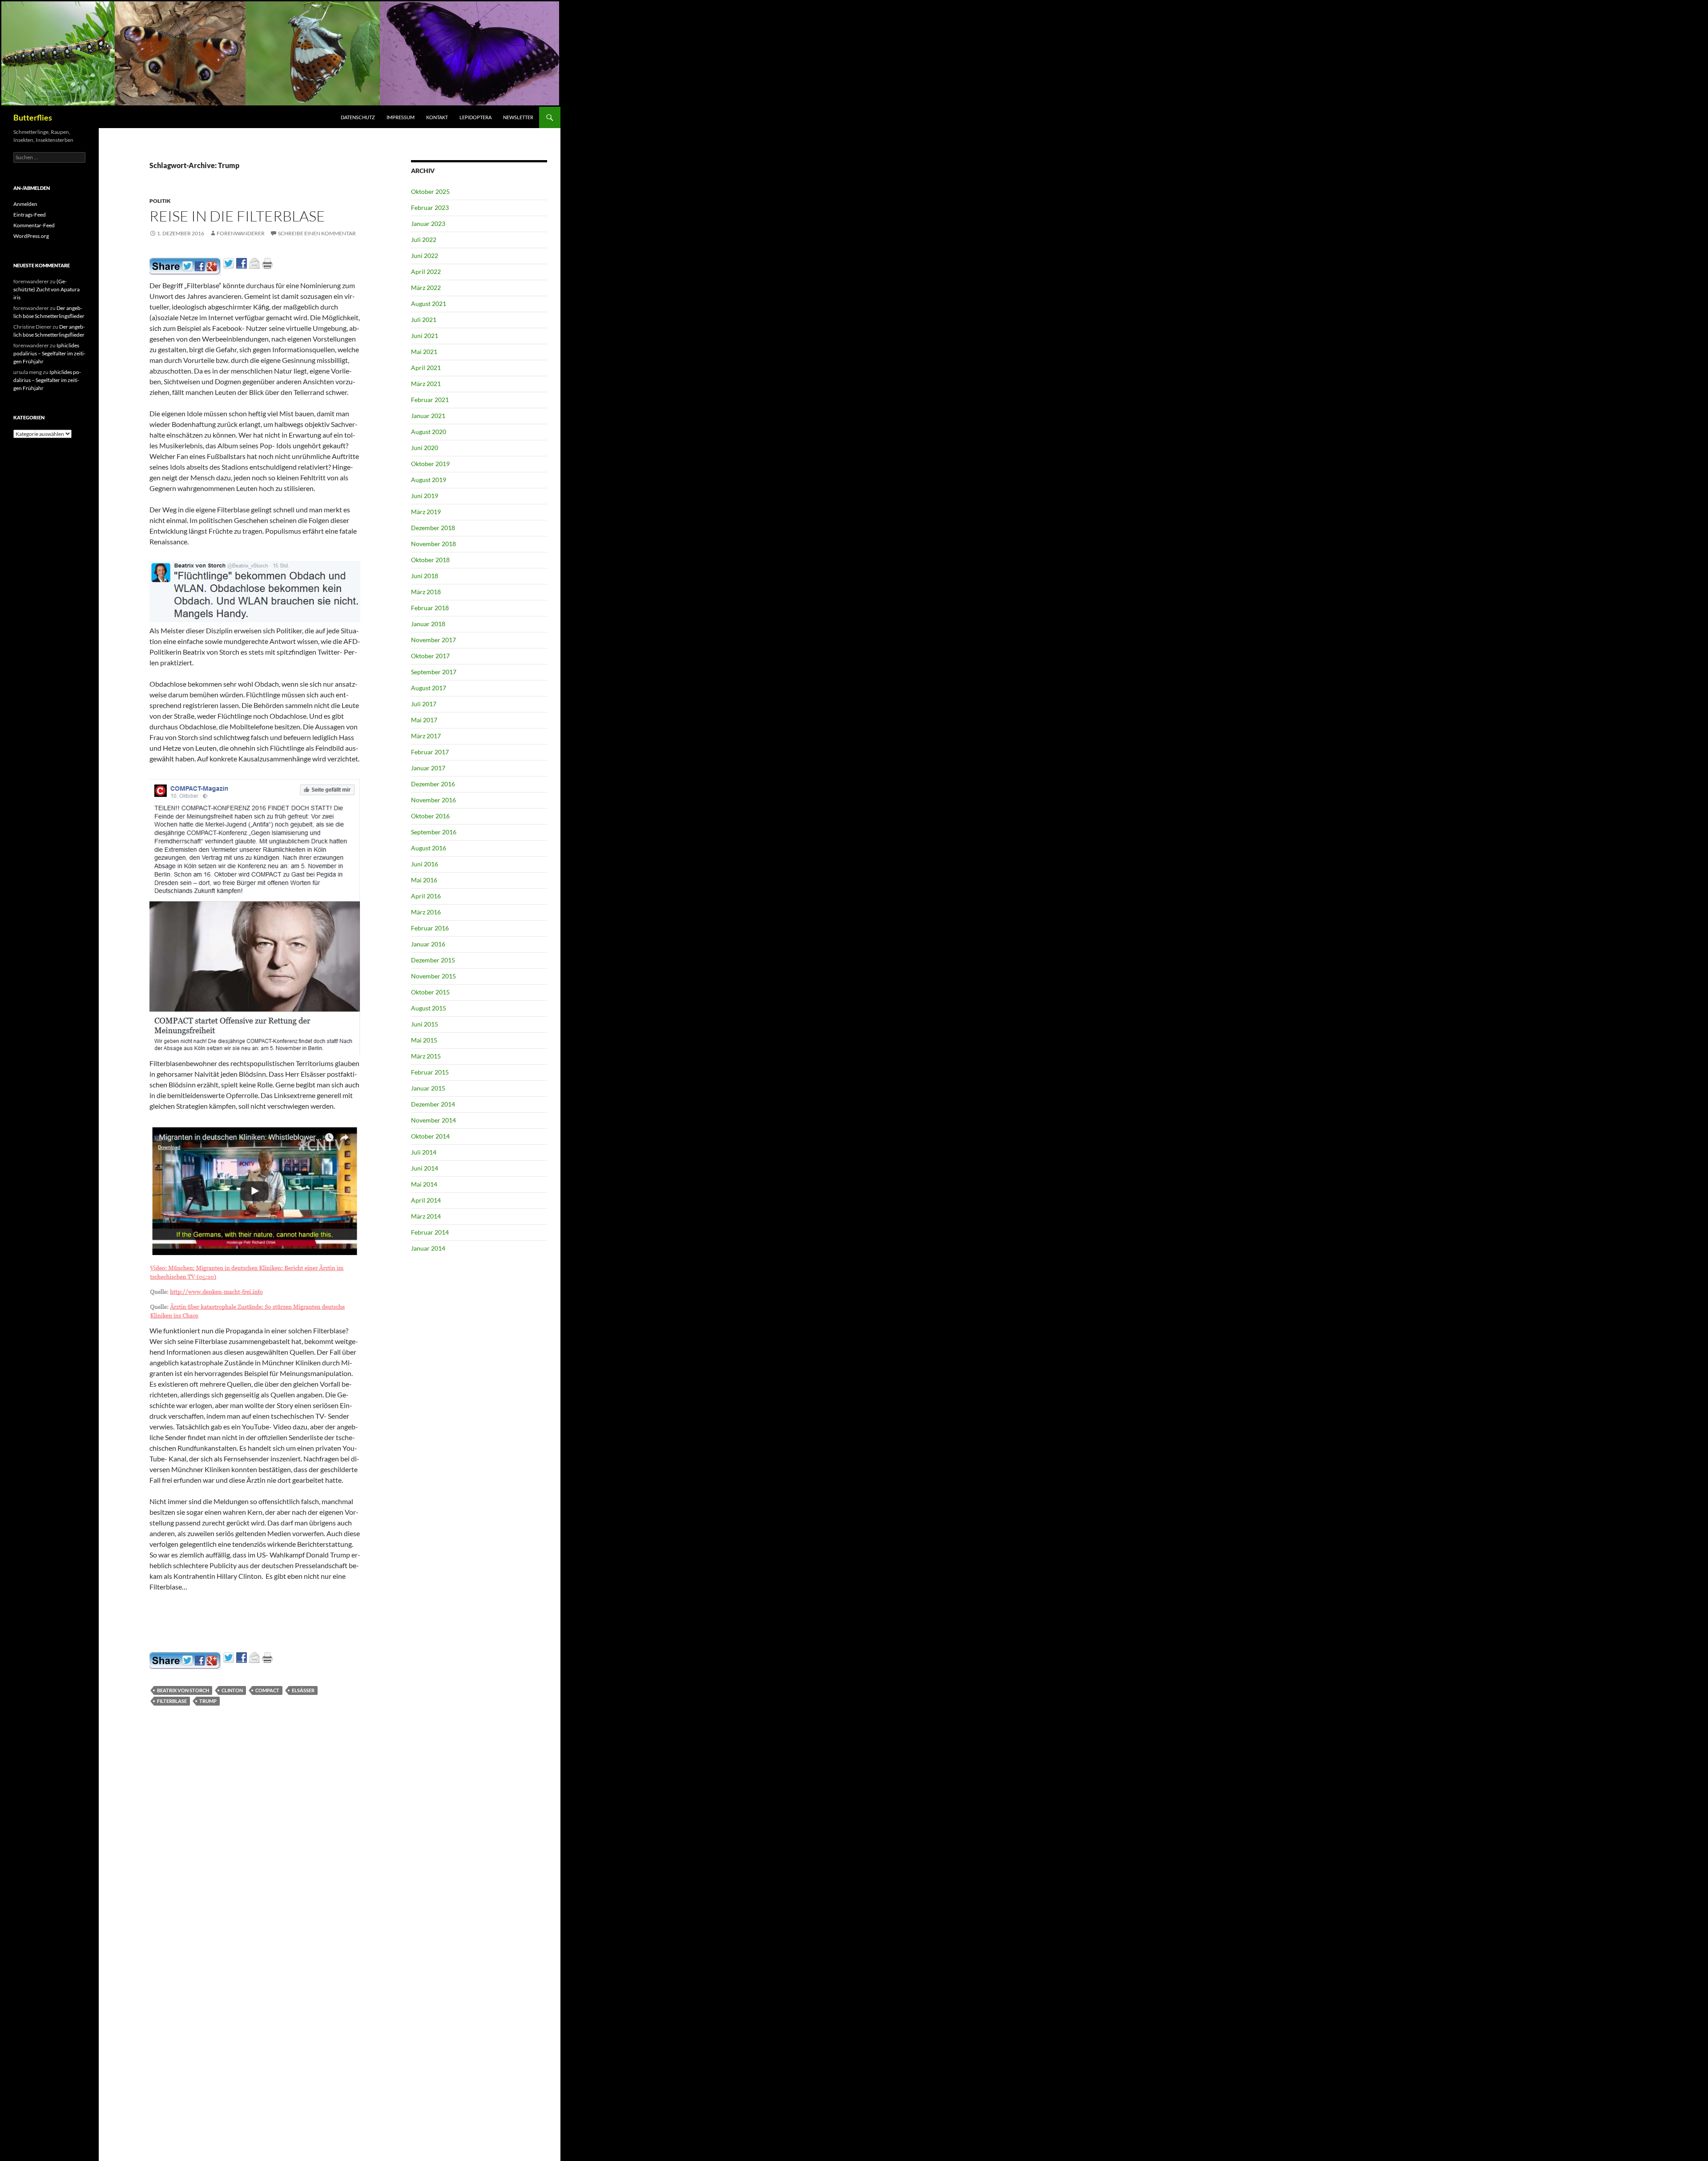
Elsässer (303, 1690)
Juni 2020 (425, 448)
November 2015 (433, 976)
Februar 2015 (430, 1072)
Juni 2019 (425, 496)
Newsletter (518, 117)
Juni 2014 (425, 1168)
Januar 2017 (428, 768)
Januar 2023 (428, 223)
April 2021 (426, 368)
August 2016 (429, 848)
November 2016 (433, 800)
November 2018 (433, 544)
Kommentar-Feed (34, 225)
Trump (208, 1701)
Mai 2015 (424, 1040)
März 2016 (426, 912)
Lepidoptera (475, 117)
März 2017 (426, 736)
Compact (267, 1690)
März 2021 (426, 384)
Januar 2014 (428, 1248)
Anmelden (25, 204)
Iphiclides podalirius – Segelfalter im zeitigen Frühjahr (49, 353)
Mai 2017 (424, 720)
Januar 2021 (428, 416)
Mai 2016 (424, 880)
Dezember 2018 (433, 528)
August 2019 (429, 480)
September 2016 (434, 832)
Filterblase (172, 1701)
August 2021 (429, 304)
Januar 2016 (428, 944)
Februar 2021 (430, 400)
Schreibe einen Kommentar (317, 233)
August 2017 (429, 688)
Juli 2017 (424, 704)
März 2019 (426, 512)
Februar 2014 (430, 1232)
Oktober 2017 (430, 656)
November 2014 (433, 1120)
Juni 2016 (425, 864)
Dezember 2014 (433, 1104)
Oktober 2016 (430, 816)
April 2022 (426, 272)
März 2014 (426, 1216)
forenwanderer (241, 233)
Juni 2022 (425, 256)
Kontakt (437, 117)
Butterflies (33, 117)
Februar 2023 (430, 207)
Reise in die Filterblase (237, 216)
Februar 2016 (430, 928)
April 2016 (426, 896)
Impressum (401, 117)
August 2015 (429, 1008)
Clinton (232, 1690)
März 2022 (426, 288)
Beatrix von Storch (183, 1690)
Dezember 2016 (433, 784)
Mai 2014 (424, 1184)
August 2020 (429, 432)
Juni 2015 (425, 1024)
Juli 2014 (424, 1152)
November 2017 (433, 640)
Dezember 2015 (433, 960)
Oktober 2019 (430, 464)
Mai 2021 (424, 352)
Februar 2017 (430, 752)
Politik (160, 201)
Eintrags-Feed (30, 215)
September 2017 (434, 672)
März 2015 (426, 1056)
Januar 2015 (428, 1088)
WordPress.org (31, 236)
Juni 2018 (425, 576)
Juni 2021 (425, 336)
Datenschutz (358, 117)
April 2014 (426, 1200)
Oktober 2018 (430, 560)
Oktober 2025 (430, 191)
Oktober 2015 (430, 992)
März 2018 (426, 592)
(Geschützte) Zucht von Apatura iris (46, 289)
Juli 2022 (424, 239)
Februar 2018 (430, 608)
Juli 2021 (424, 320)
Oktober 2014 (430, 1136)
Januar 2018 (428, 624)
